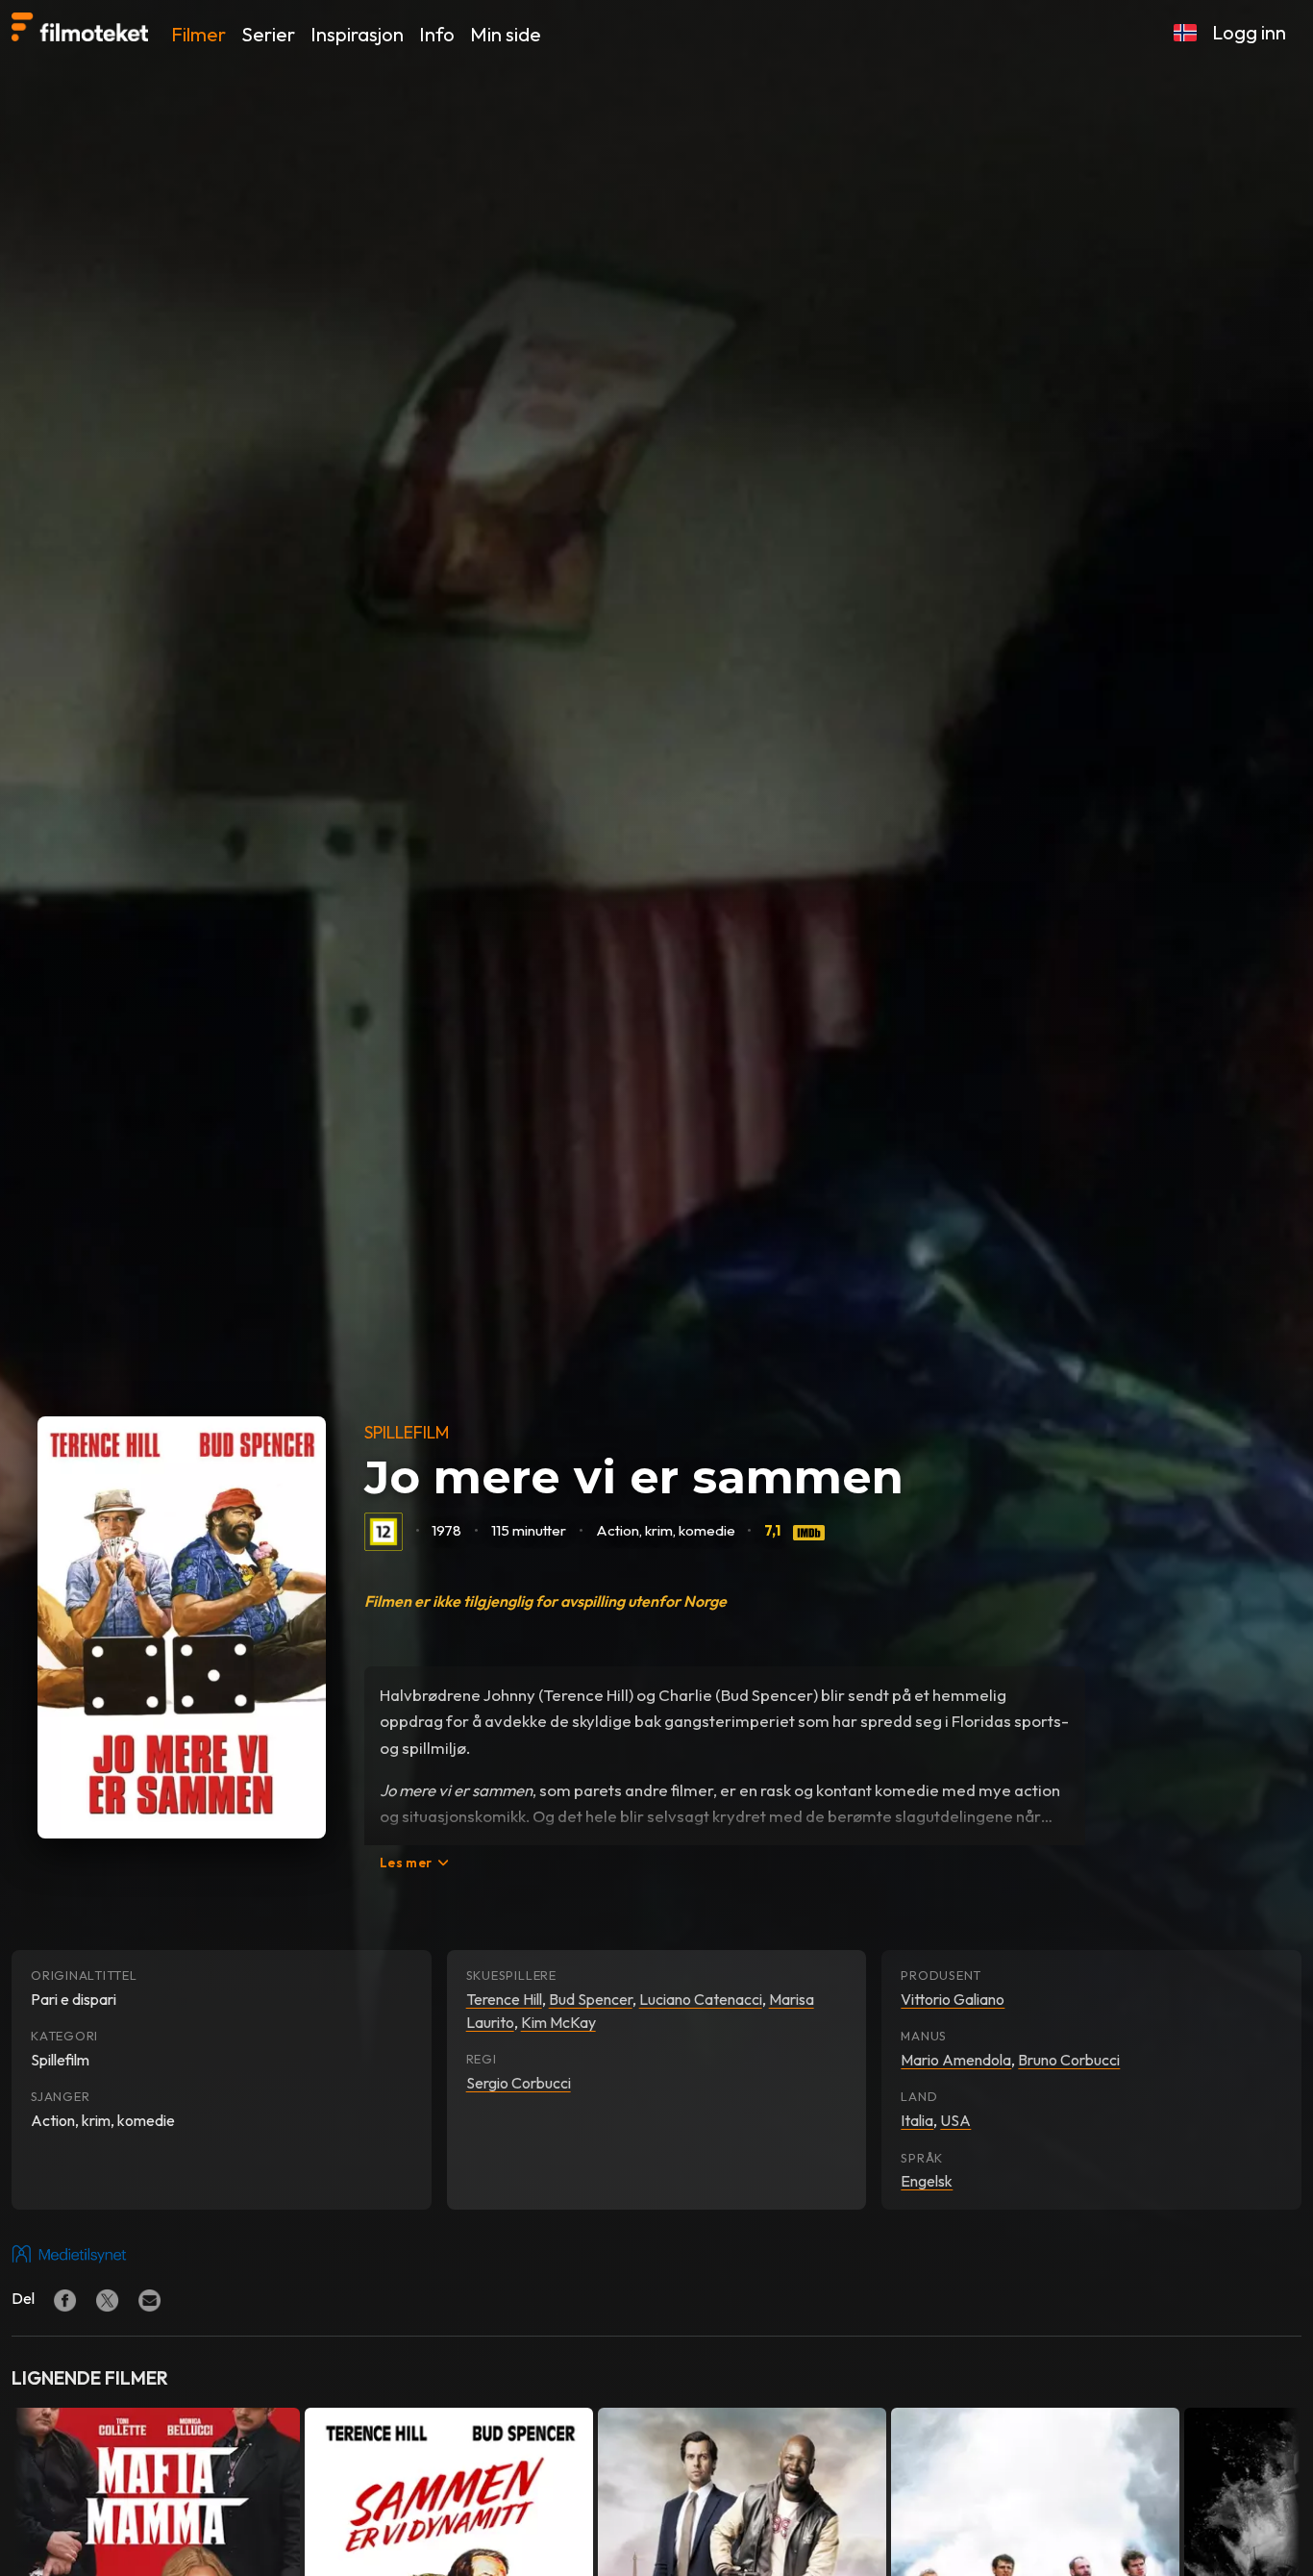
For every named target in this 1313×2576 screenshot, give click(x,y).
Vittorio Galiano (953, 1999)
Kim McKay (558, 2022)
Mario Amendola (956, 2060)
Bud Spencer (591, 1999)
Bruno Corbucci (1069, 2060)
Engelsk (927, 2181)
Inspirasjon (357, 34)
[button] (1185, 33)
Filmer (198, 34)
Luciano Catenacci (701, 1999)
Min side (506, 34)
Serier (268, 34)
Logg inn (1249, 32)
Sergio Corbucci (519, 2083)
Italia (917, 2120)
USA (955, 2120)
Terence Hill (504, 1999)
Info (437, 34)
